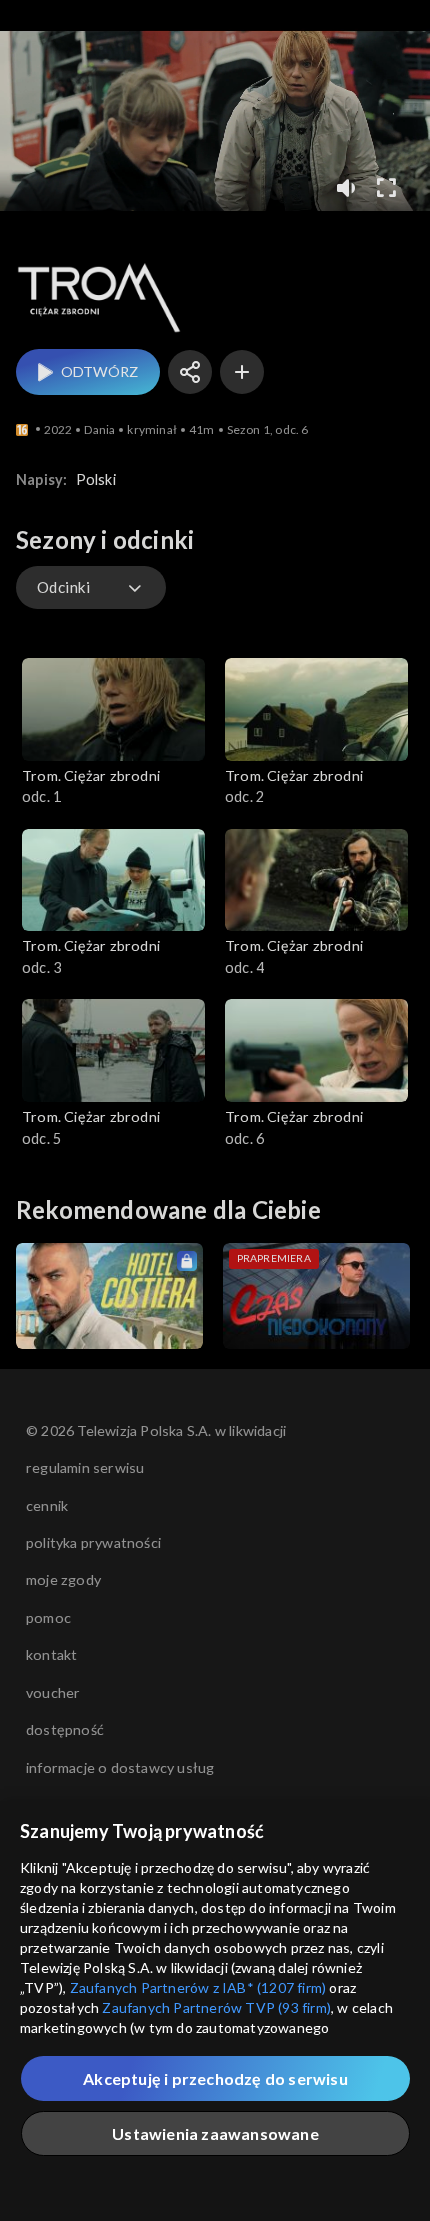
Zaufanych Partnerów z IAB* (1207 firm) (198, 1987)
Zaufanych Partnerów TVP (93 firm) (216, 2007)
